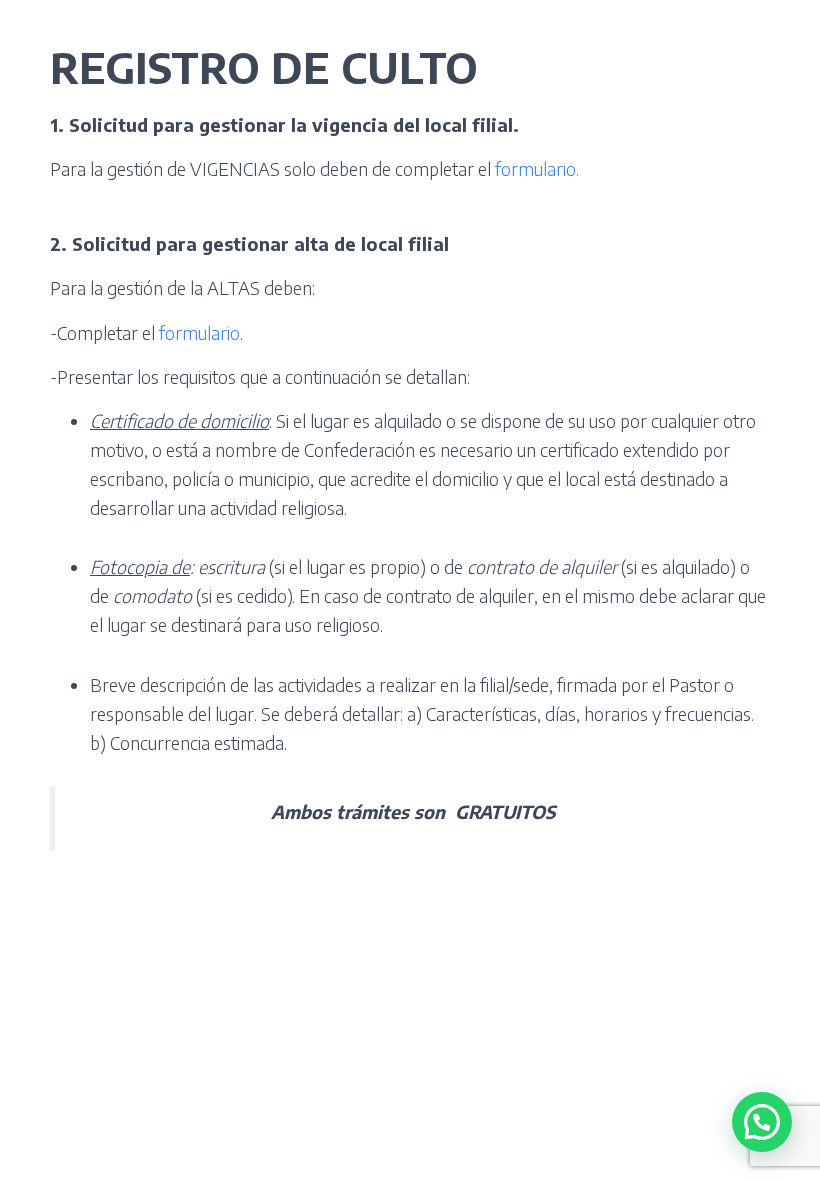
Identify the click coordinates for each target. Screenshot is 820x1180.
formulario (199, 332)
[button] (762, 1122)
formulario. (537, 168)
